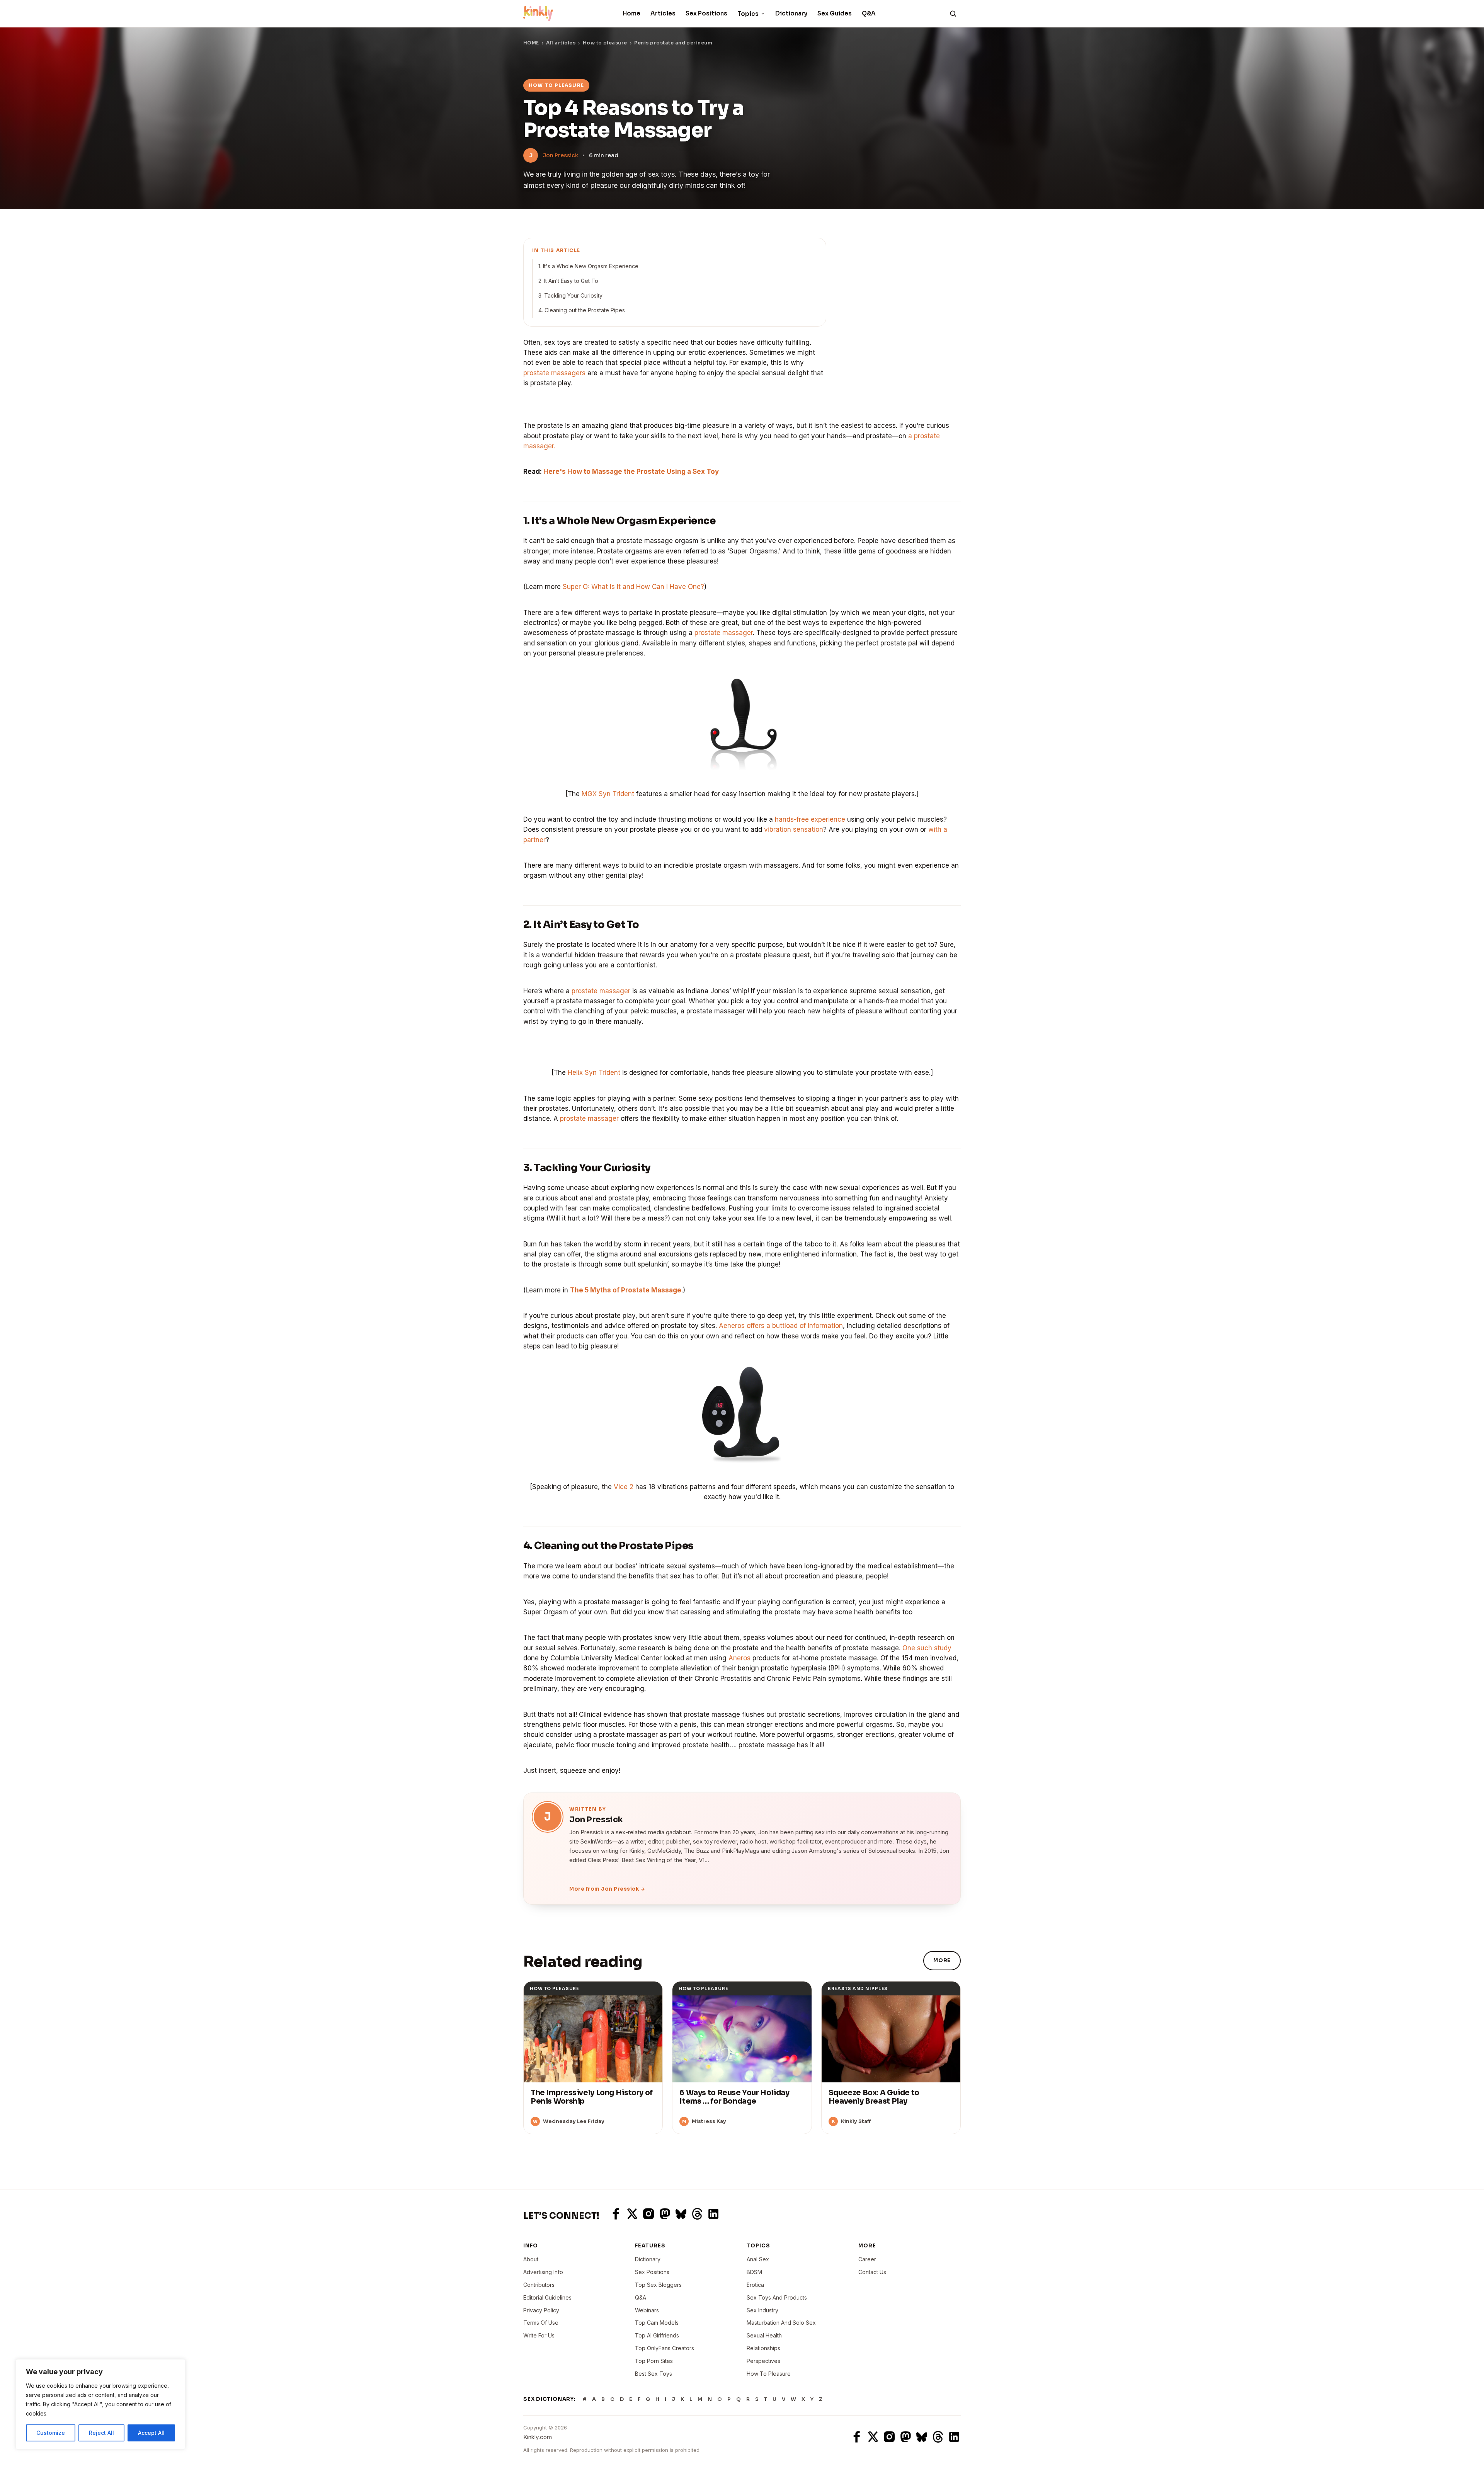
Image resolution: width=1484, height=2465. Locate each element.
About (531, 2259)
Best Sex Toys (654, 2374)
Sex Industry (762, 2310)
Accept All (151, 2433)
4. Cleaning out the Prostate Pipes (582, 310)
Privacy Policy (541, 2310)
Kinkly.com (538, 2437)
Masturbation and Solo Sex (781, 2323)
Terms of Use (541, 2323)
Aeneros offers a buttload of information (781, 1326)
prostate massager (724, 633)
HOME (531, 43)
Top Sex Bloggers (658, 2285)
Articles (663, 13)
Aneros (739, 1658)
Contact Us (872, 2272)
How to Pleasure (769, 2374)
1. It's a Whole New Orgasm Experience (588, 266)
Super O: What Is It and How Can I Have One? (633, 587)
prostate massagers (554, 373)
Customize (51, 2433)
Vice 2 (624, 1487)
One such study (927, 1648)
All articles (561, 43)
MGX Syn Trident (608, 794)
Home (631, 13)
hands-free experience (810, 819)
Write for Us (539, 2335)
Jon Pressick (560, 155)
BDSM (754, 2272)
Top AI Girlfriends (657, 2335)
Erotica (755, 2285)
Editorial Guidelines (547, 2297)
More (942, 1960)
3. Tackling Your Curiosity (570, 295)
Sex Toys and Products (777, 2297)
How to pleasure (605, 43)
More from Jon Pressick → (607, 1889)
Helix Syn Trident (594, 1072)
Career (867, 2259)
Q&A (869, 13)
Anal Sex (758, 2259)
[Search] (953, 14)
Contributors (539, 2285)
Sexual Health (764, 2335)
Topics (748, 14)
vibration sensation (794, 829)
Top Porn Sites (654, 2361)
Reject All (101, 2433)
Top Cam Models (657, 2323)
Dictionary (791, 13)
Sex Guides (835, 13)
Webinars (647, 2310)
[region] (100, 2404)
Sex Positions (706, 13)
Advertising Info (543, 2272)
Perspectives (763, 2361)
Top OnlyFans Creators (665, 2348)
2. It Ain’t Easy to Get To (568, 281)
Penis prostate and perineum (673, 43)
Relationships (763, 2348)
